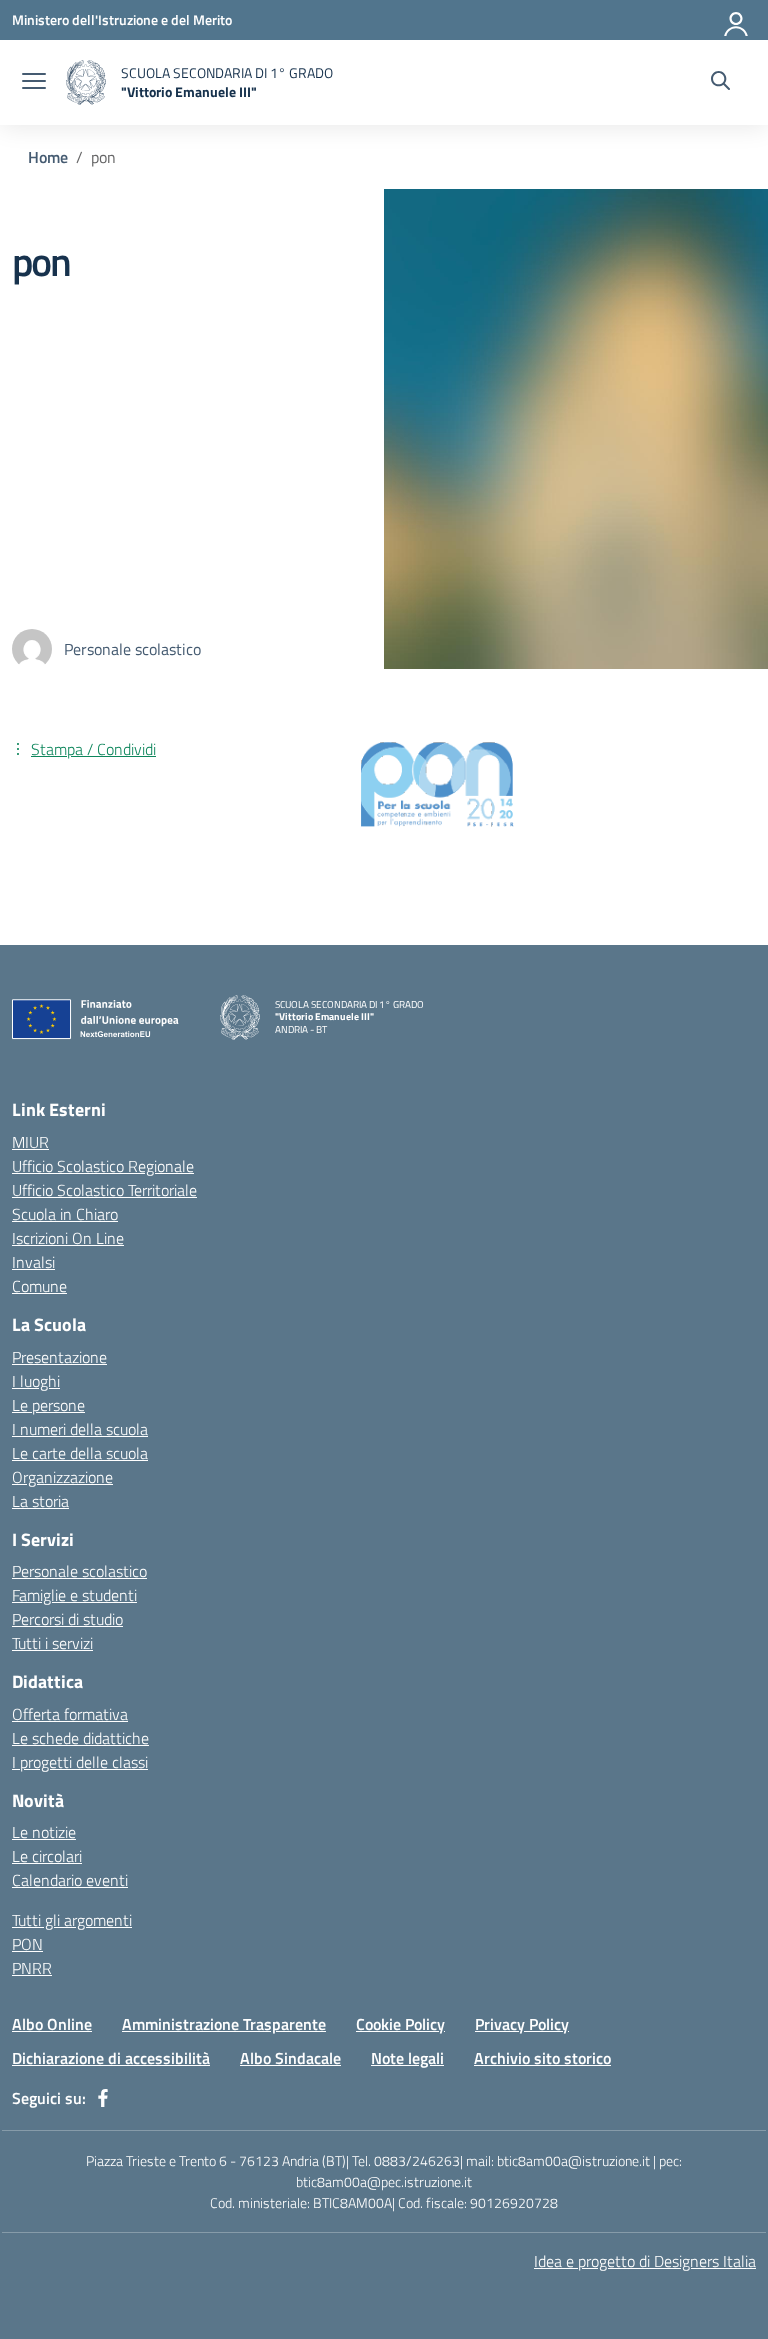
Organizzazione (62, 1477)
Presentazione (59, 1357)
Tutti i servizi (52, 1643)
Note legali (407, 2058)
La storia (40, 1501)
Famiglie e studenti (74, 1595)
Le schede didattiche (80, 1738)
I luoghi (36, 1381)
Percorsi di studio (67, 1619)
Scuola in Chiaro (65, 1214)
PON (27, 1944)
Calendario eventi (70, 1880)
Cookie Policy (400, 2024)
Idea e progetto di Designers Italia (645, 2261)
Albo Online (52, 2024)
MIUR (30, 1142)
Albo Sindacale (290, 2058)
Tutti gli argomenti (72, 1920)
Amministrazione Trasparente (224, 2024)
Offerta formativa (70, 1714)
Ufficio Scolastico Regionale (103, 1166)
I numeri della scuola (80, 1429)
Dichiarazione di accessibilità (111, 2058)
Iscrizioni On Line (68, 1238)
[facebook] (103, 2098)
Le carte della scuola (80, 1453)
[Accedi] (737, 20)
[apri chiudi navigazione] (34, 83)
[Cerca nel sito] (720, 83)
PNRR (32, 1968)
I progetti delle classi (80, 1762)
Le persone (48, 1405)
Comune (39, 1286)
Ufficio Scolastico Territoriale (104, 1190)
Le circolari (47, 1856)
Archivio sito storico (542, 2058)
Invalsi (33, 1262)
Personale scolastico (79, 1571)
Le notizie (44, 1832)
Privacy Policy (522, 2024)
